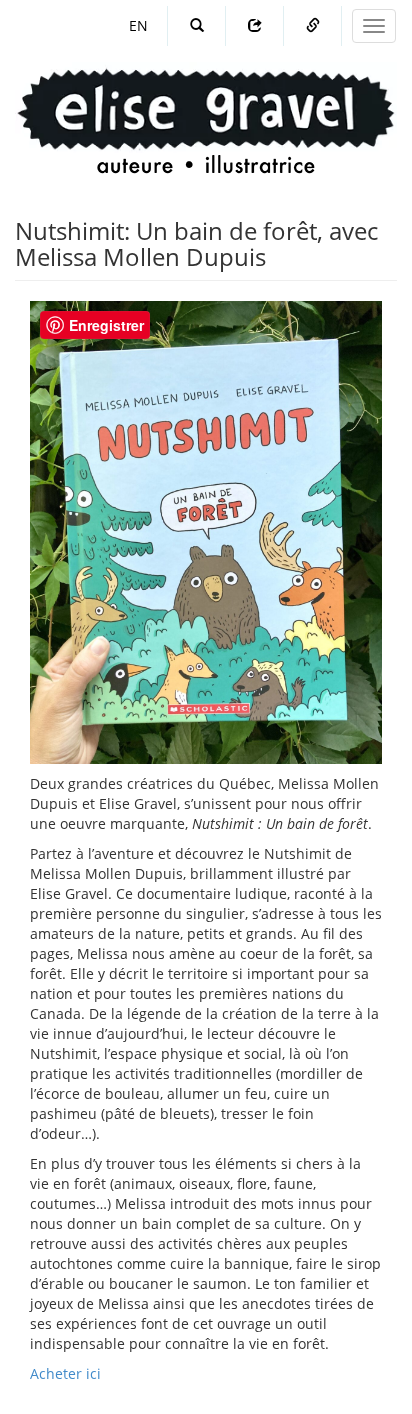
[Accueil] (206, 102)
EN (138, 25)
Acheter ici (65, 1373)
